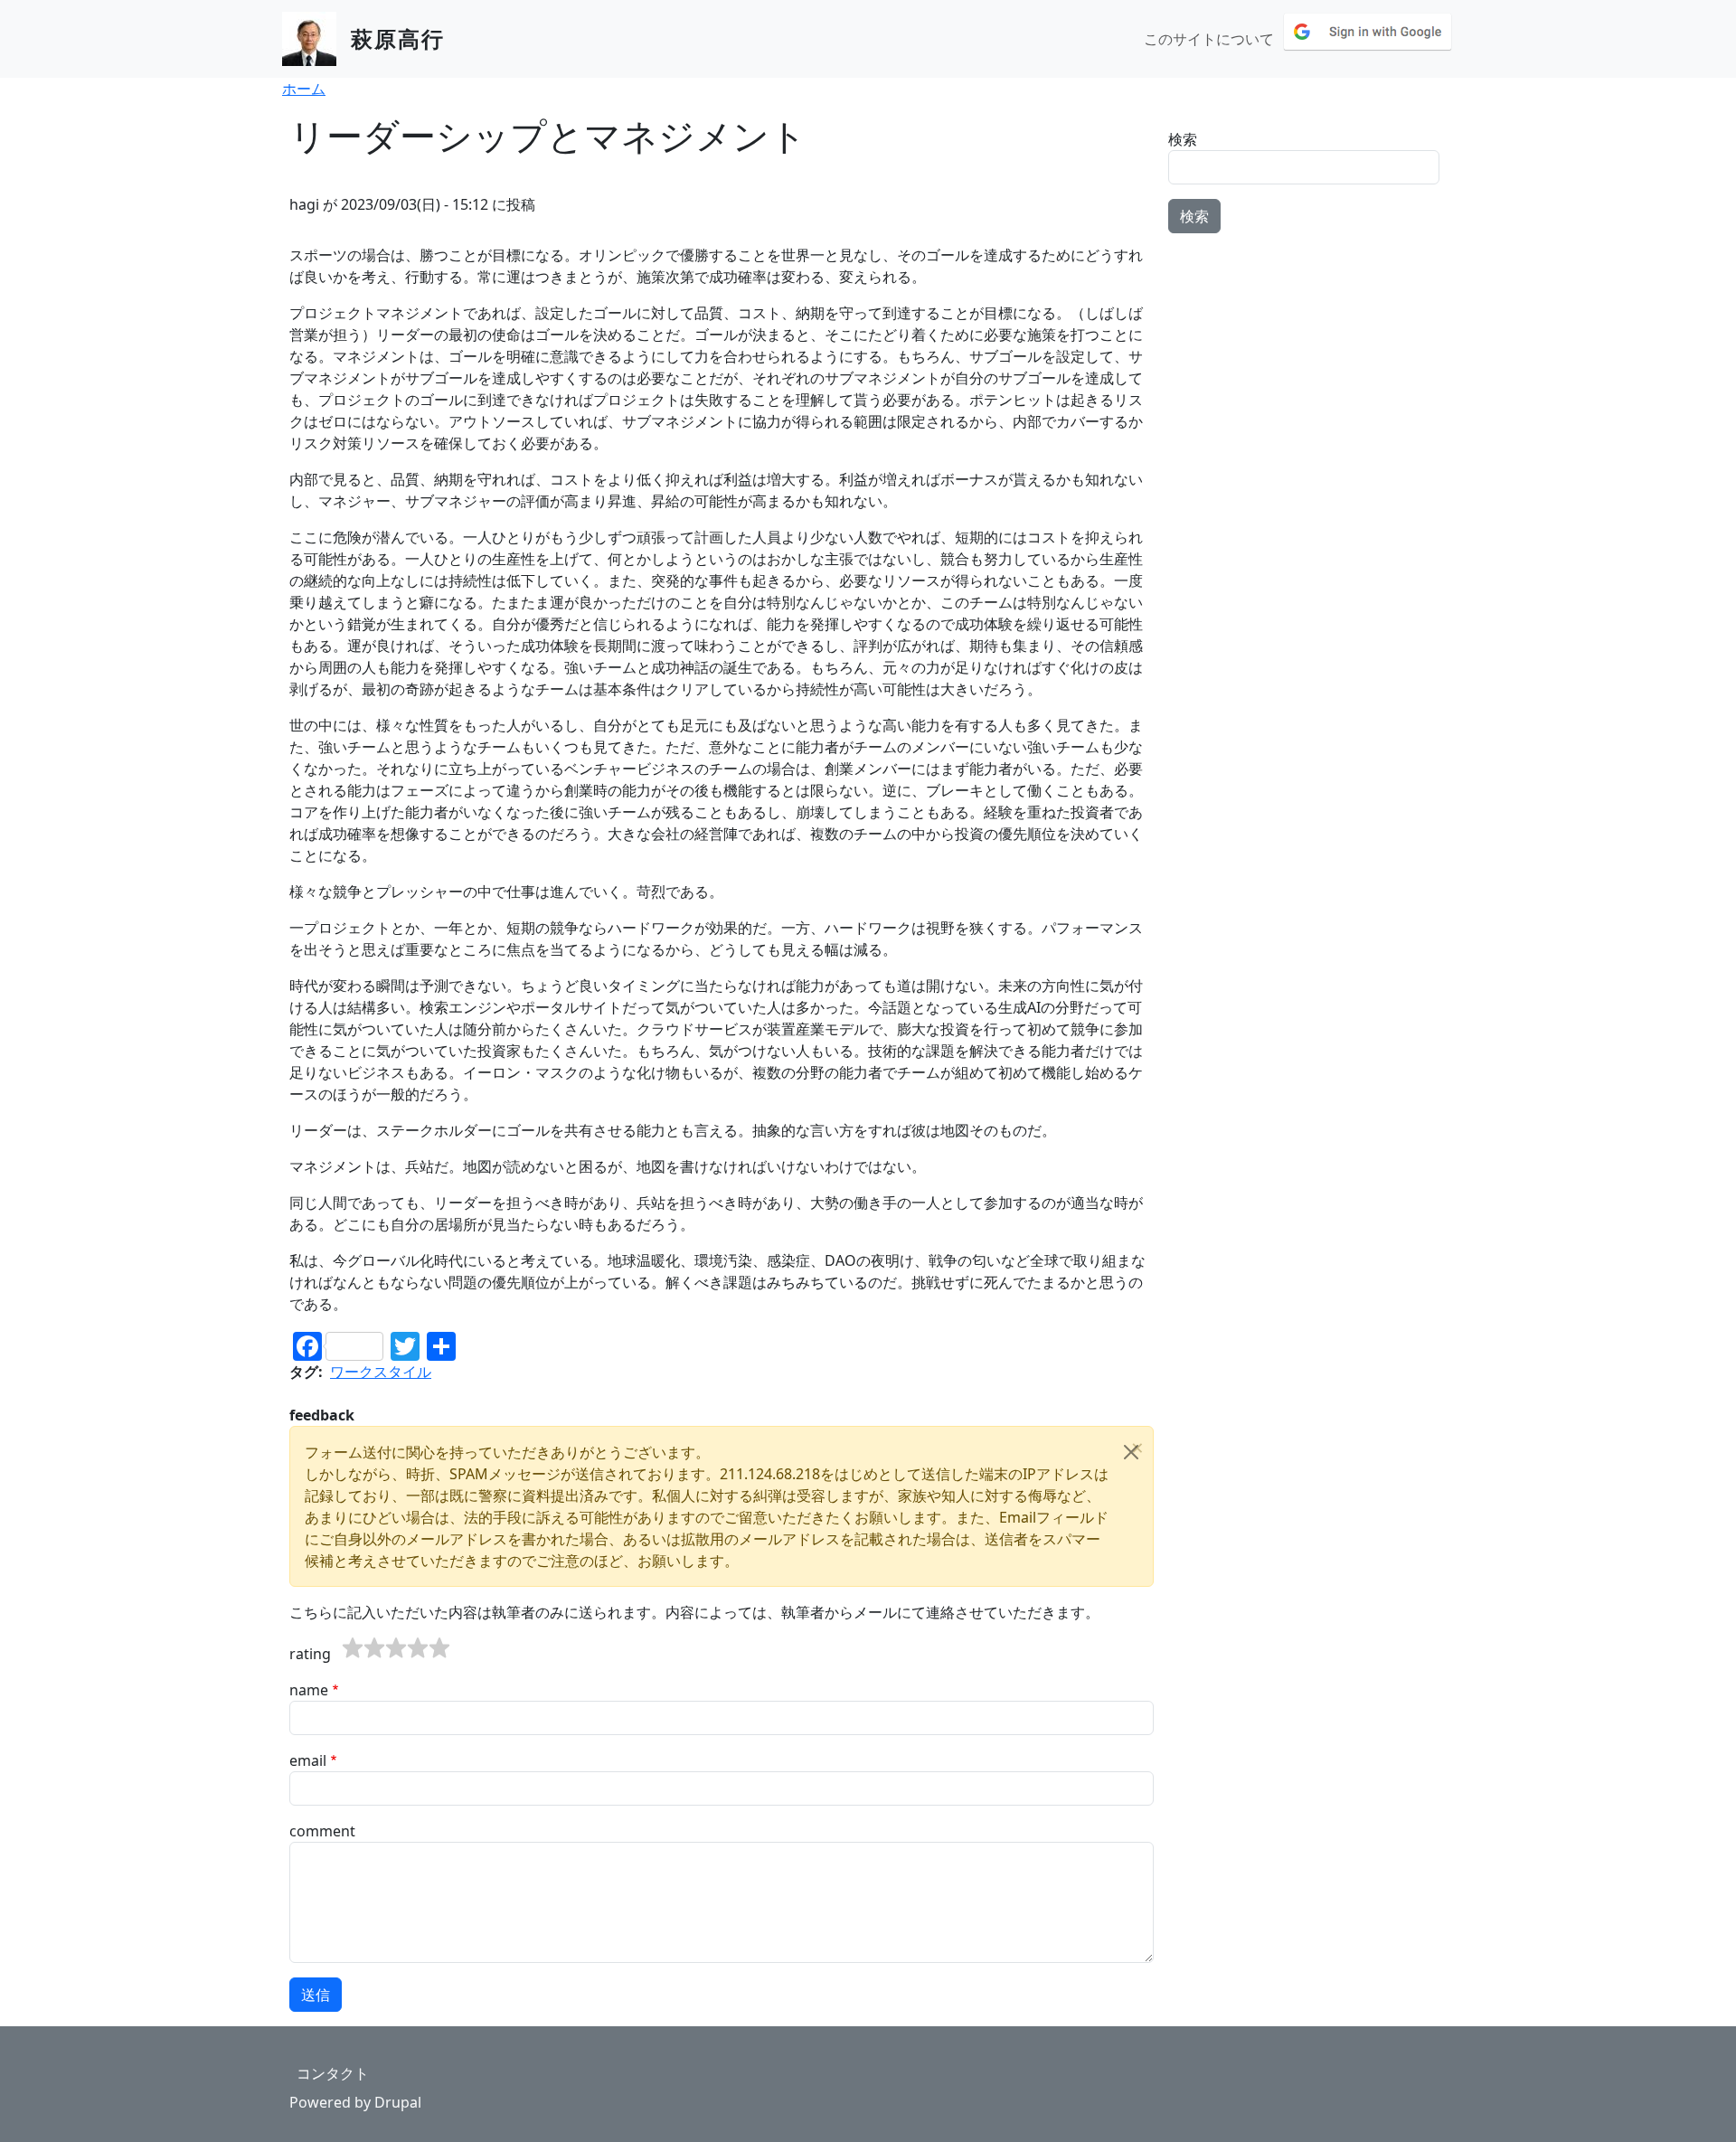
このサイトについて (1209, 39)
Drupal (398, 2102)
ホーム (304, 89)
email (308, 1760)
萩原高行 (398, 38)
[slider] (396, 1648)
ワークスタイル (381, 1372)
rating (310, 1654)
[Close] (1131, 1452)
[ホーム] (316, 39)
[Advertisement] (1307, 361)
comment (322, 1831)
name (309, 1690)
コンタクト (333, 2073)
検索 (1183, 139)
